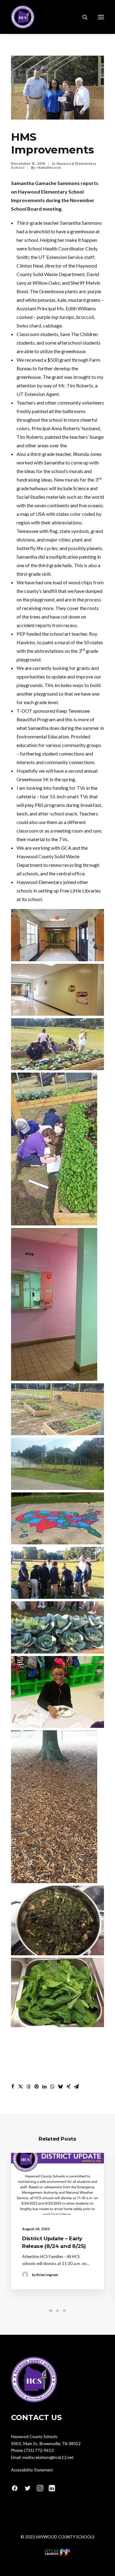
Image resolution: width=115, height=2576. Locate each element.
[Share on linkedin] (44, 2086)
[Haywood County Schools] (23, 17)
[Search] (82, 17)
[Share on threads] (29, 2086)
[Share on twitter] (21, 2086)
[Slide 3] (64, 2311)
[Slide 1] (51, 2311)
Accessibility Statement (32, 2470)
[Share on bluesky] (60, 2086)
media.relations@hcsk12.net (48, 2457)
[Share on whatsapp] (52, 2086)
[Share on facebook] (13, 2086)
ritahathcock (49, 168)
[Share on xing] (68, 2086)
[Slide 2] (58, 2311)
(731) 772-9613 (39, 2450)
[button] (101, 17)
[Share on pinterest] (36, 2086)
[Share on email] (76, 2086)
